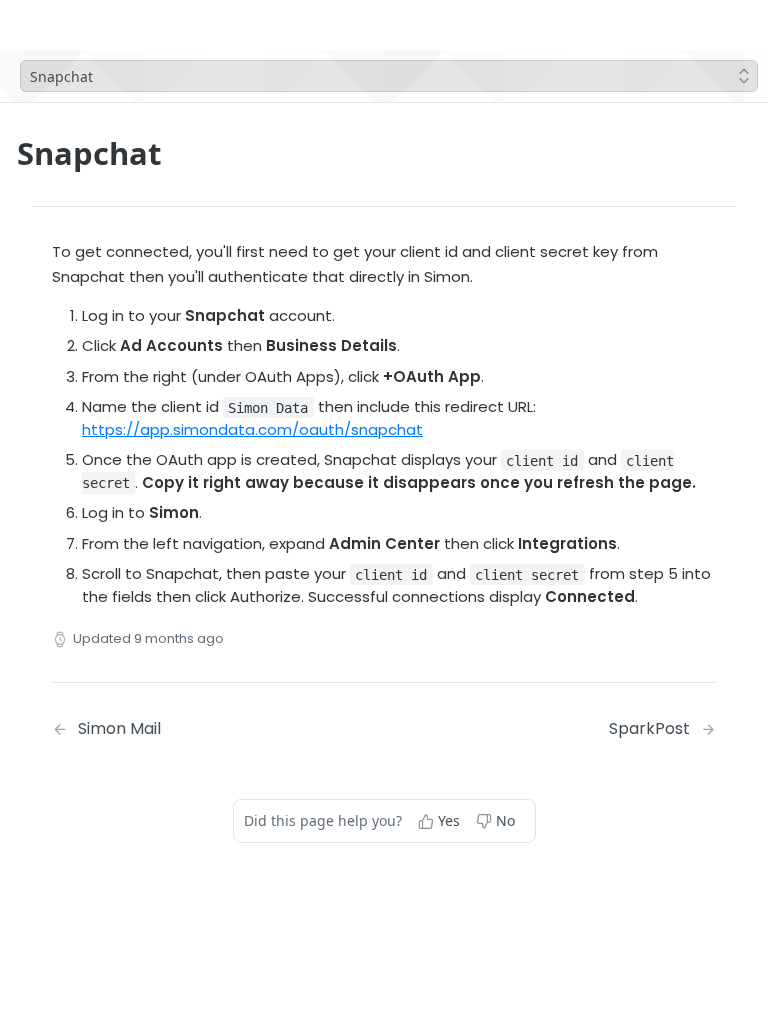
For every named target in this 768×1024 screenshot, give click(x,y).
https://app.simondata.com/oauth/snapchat (252, 429)
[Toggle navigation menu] (113, 25)
